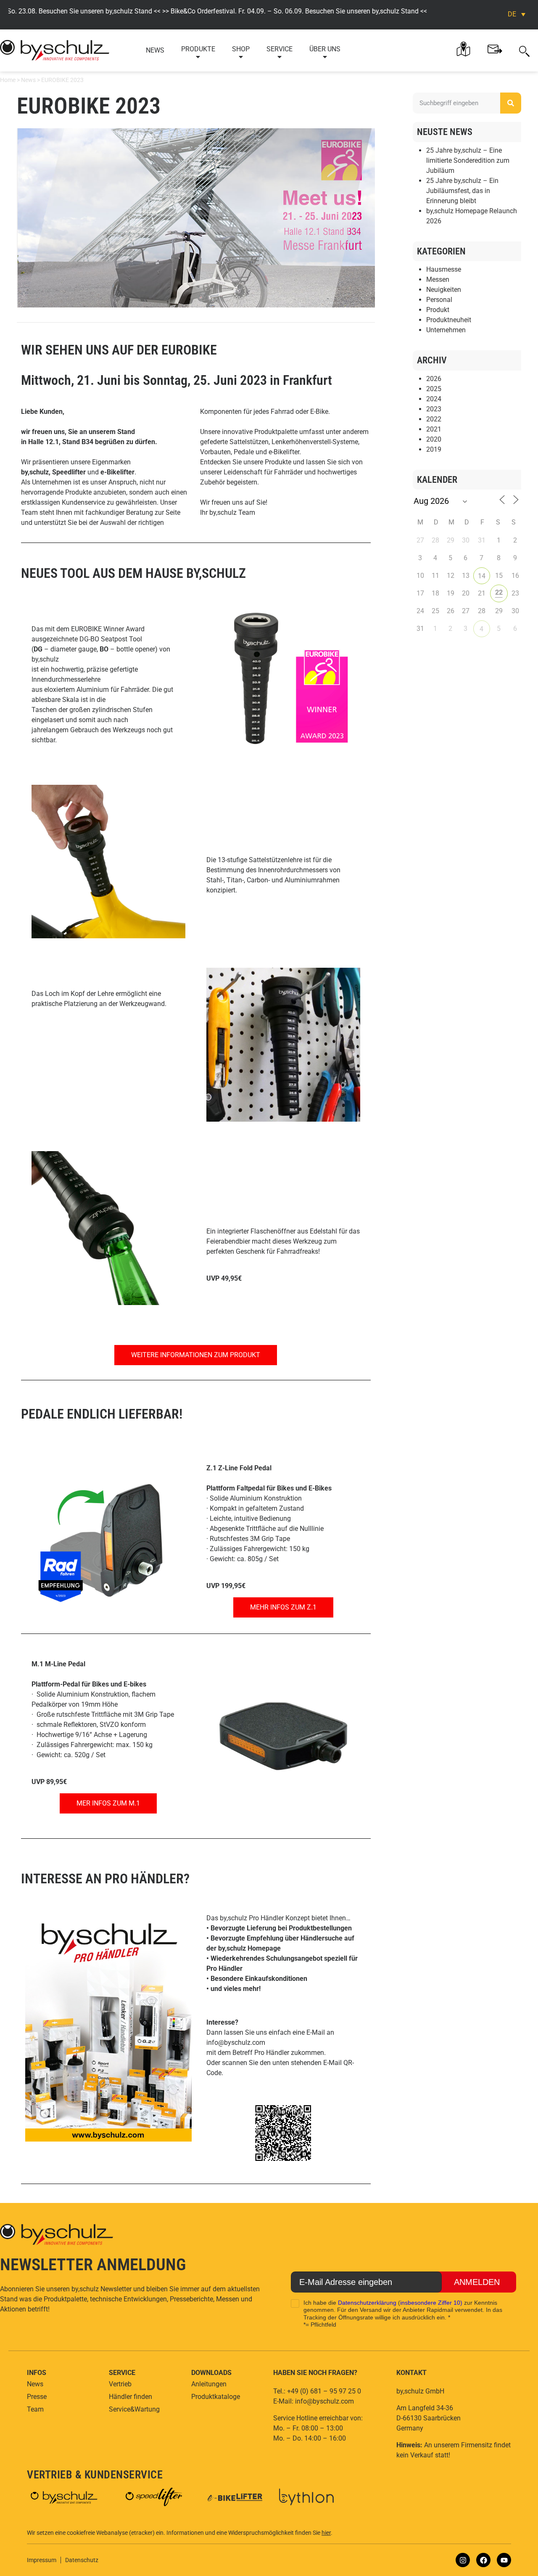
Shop (241, 49)
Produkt (438, 310)
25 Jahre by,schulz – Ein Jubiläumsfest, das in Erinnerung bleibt (462, 191)
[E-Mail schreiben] (495, 49)
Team (35, 2409)
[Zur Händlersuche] (463, 49)
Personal (439, 300)
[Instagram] (463, 2560)
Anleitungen (209, 2384)
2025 (434, 389)
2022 (434, 419)
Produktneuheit (449, 320)
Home (8, 80)
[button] (524, 50)
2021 (434, 429)
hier (326, 2533)
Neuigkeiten (444, 290)
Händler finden (131, 2397)
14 (482, 576)
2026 (434, 379)
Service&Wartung (134, 2409)
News (155, 50)
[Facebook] (483, 2560)
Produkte (198, 49)
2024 (434, 399)
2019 (434, 449)
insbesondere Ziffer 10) (431, 2303)
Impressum (42, 2560)
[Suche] (511, 103)
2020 (434, 439)
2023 (434, 409)
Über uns (325, 49)
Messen (438, 279)
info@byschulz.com (236, 2043)
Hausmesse (444, 269)
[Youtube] (504, 2560)
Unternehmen (446, 330)
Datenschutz (82, 2560)
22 (499, 592)
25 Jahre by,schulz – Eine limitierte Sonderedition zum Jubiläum (468, 160)
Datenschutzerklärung (367, 2303)
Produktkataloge (216, 2397)
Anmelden (477, 2282)
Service (280, 49)
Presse (37, 2397)
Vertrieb (120, 2384)
